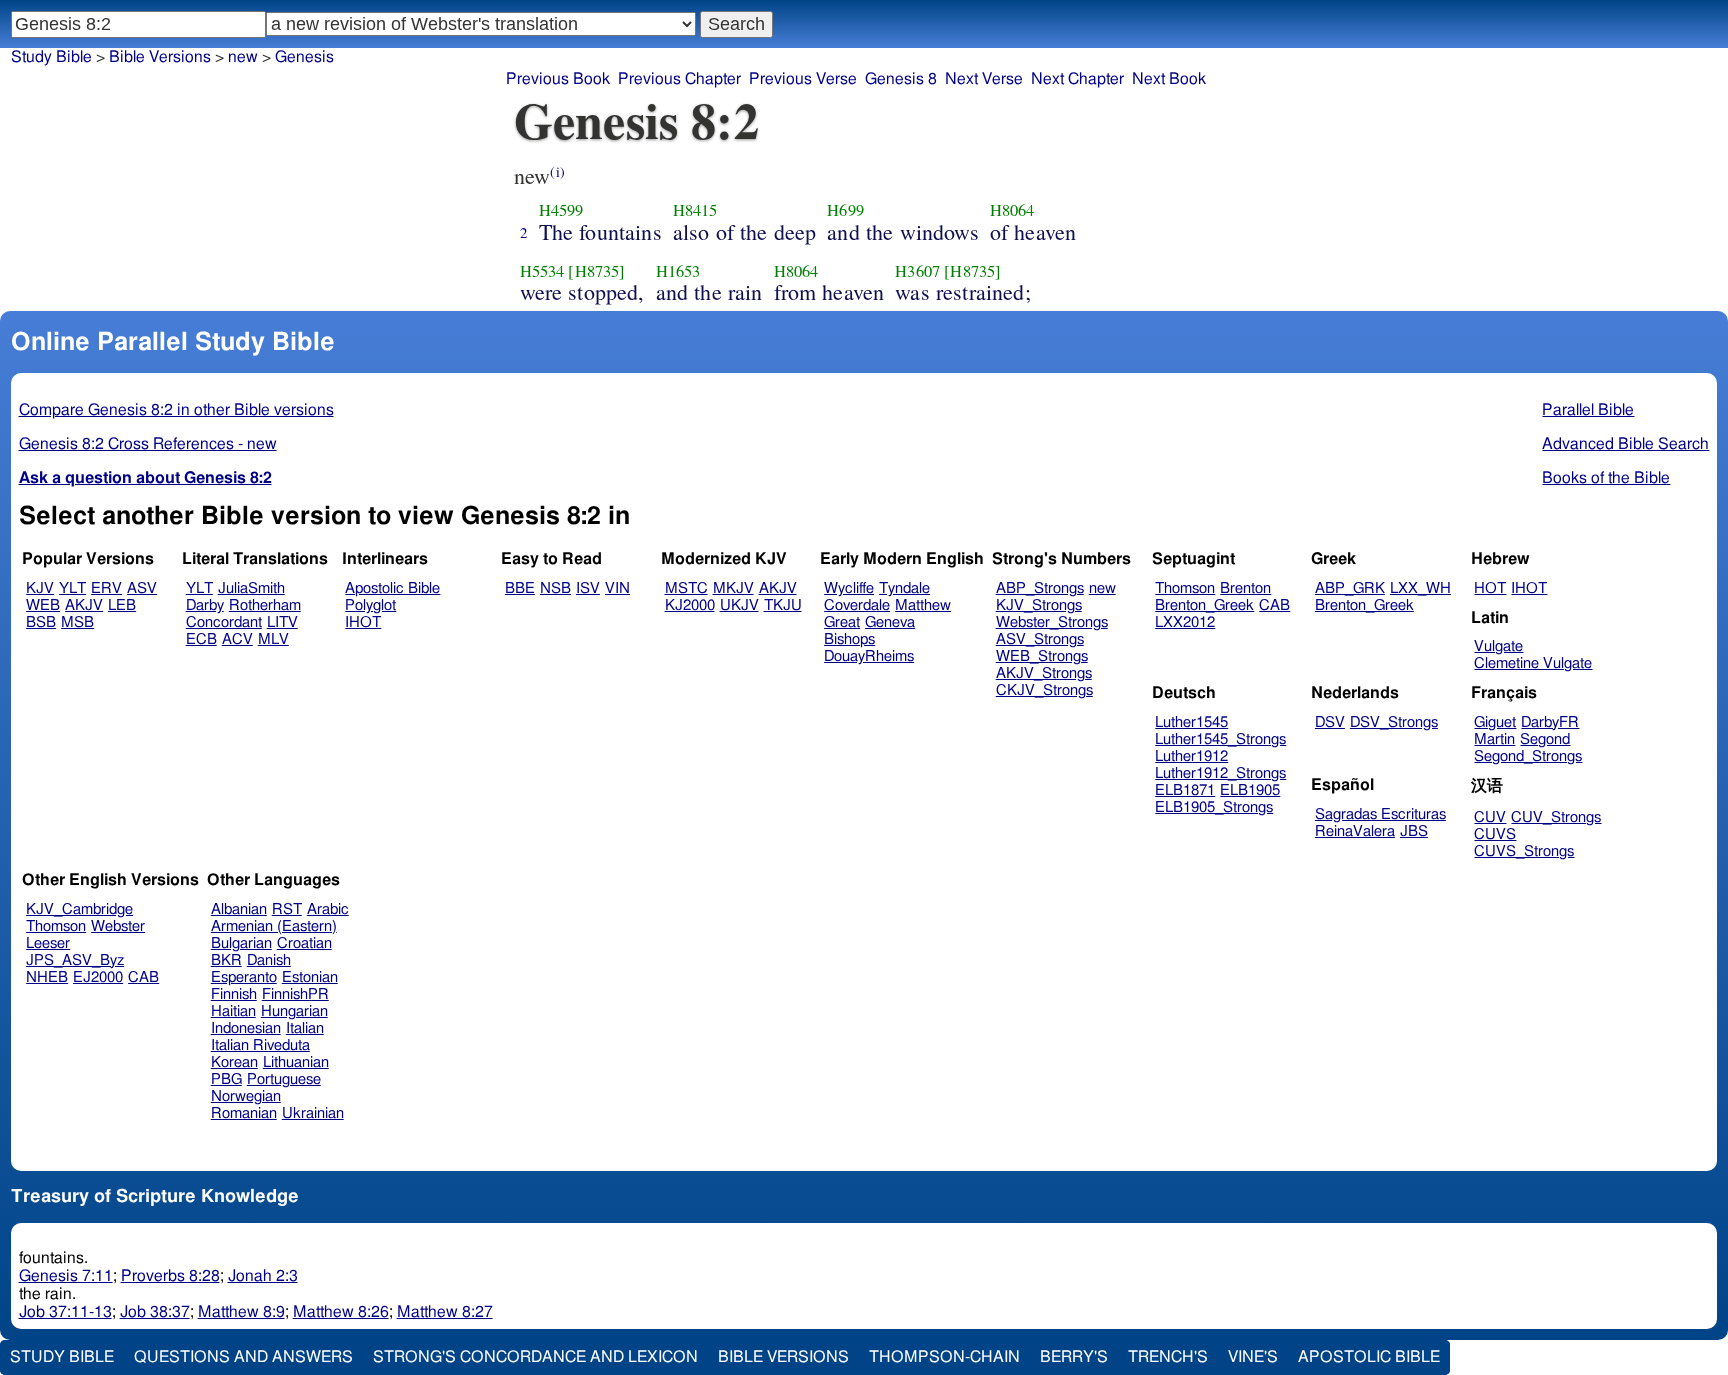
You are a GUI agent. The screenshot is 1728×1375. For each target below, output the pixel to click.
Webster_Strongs (1052, 622)
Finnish (234, 994)
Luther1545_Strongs (1220, 739)
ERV (106, 588)
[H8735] (596, 271)
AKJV (84, 605)
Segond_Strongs (1528, 756)
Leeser (48, 943)
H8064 (1012, 210)
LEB (122, 605)
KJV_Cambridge (79, 909)
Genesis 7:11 (66, 1276)
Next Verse (984, 79)
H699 (845, 210)
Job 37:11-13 (65, 1312)
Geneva (890, 622)
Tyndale (904, 588)
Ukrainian (313, 1113)
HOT (1490, 588)
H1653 (678, 271)
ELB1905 (1250, 790)
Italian (305, 1028)
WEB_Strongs (1042, 656)
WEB (43, 605)
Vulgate (1498, 646)
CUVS (1495, 834)
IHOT (363, 622)
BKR (226, 960)
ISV (588, 588)
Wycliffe (849, 588)
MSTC (686, 588)
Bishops (849, 639)
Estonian (310, 977)
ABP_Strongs (1040, 588)
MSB (77, 622)
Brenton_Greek (1204, 605)
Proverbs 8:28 (170, 1276)
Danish (269, 960)
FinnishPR (295, 994)
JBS (1414, 831)
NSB (555, 588)
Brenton (1245, 588)
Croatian (304, 943)
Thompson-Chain (944, 1357)
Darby (205, 605)
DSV (1330, 722)
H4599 (561, 210)
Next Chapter (1077, 79)
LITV (282, 622)
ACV (237, 639)
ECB (201, 639)
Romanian (244, 1113)
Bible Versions (160, 57)
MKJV (733, 588)
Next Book (1169, 79)
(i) (557, 171)
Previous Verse (803, 79)
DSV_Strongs (1394, 722)
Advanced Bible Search (1625, 444)
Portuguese (284, 1079)
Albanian (239, 909)
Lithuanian (296, 1062)
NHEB (47, 977)
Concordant (224, 622)
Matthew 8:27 (445, 1312)
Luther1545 (1191, 722)
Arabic (328, 909)
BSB (41, 622)
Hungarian (294, 1011)
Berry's (1074, 1357)
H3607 (917, 271)
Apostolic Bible (1369, 1357)
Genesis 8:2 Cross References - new (148, 444)
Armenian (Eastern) (274, 926)
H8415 (695, 210)
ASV (142, 588)
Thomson (1185, 588)
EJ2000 (98, 977)
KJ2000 (690, 605)
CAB (1274, 605)
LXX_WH (1420, 588)
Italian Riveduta (260, 1045)
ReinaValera (1355, 831)
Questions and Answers (243, 1357)
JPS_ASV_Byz (75, 960)
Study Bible (51, 57)
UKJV (739, 605)
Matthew (923, 605)
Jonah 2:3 (263, 1276)
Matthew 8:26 (341, 1312)
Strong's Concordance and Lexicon (535, 1357)
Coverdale (857, 605)
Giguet (1495, 722)
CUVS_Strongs (1524, 851)
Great (842, 622)
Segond (1545, 739)
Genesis (304, 57)
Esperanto (244, 977)
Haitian (233, 1011)
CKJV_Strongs (1044, 690)
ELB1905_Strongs (1214, 807)
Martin (1494, 739)
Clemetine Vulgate (1533, 663)
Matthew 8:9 (241, 1312)
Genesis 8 (901, 79)
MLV (273, 639)
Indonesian (246, 1028)
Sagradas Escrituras (1380, 814)
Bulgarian (241, 943)
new (1102, 588)
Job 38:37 (155, 1312)
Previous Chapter (679, 79)
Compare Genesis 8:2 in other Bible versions (176, 410)
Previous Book (558, 79)
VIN (617, 588)
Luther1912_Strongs (1220, 773)
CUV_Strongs (1556, 817)
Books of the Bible (1606, 478)
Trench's (1168, 1357)
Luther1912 (1191, 756)
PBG (226, 1079)
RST (287, 909)
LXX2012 (1185, 622)
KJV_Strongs (1039, 605)
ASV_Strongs (1040, 639)
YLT (72, 588)
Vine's (1253, 1357)
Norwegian (246, 1096)
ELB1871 (1185, 790)
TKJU (783, 605)
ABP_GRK (1350, 588)
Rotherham (265, 605)
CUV (1490, 817)
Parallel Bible (1588, 410)
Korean (234, 1062)
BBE (520, 588)
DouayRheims (869, 656)
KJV (40, 588)
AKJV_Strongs (1044, 673)
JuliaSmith (251, 588)
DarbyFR (1550, 722)
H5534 (542, 271)
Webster (118, 926)
